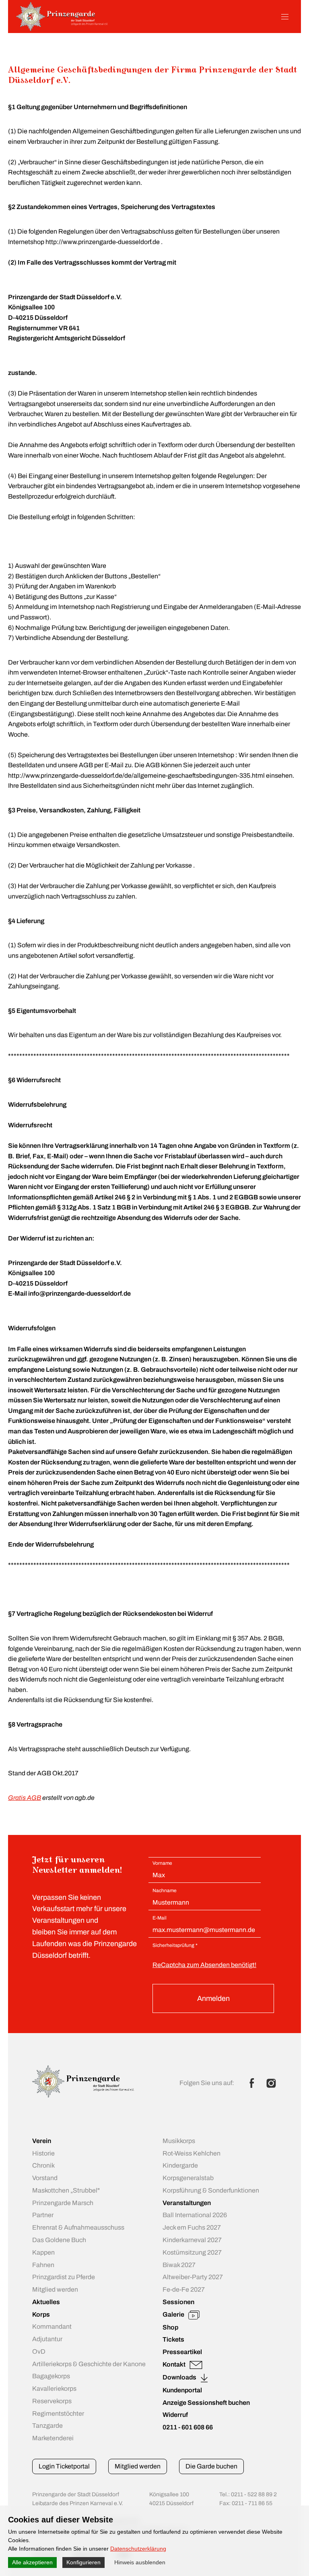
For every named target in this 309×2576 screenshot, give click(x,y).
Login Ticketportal (64, 2466)
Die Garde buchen (211, 2466)
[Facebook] (252, 2083)
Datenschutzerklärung (138, 2549)
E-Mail (160, 1918)
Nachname (165, 1891)
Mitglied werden (138, 2466)
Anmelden (213, 1998)
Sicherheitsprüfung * (175, 1945)
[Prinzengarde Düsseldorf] (62, 29)
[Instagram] (271, 2083)
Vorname (162, 1863)
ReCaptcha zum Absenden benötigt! (204, 1965)
